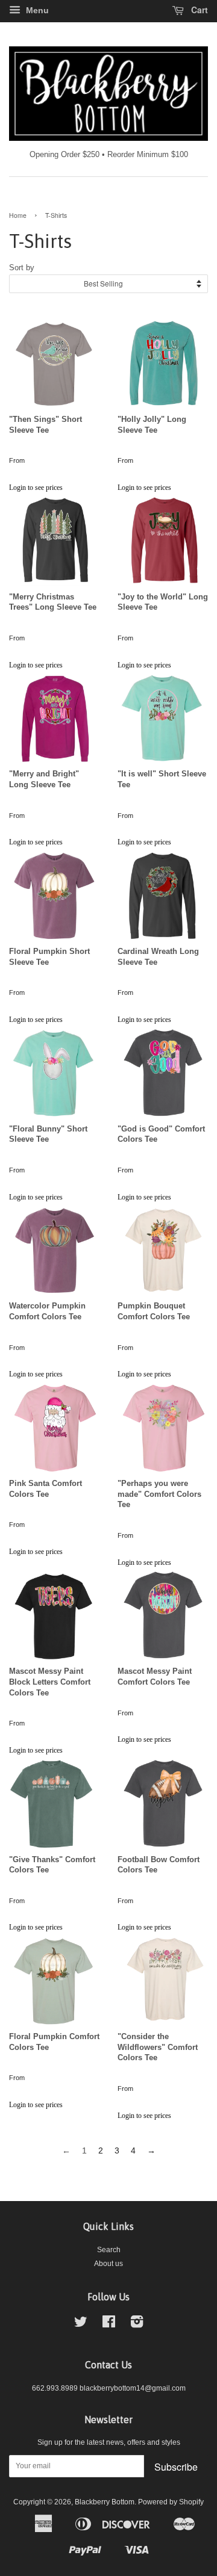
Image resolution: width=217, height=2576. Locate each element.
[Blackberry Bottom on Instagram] (137, 2324)
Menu (36, 10)
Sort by (22, 268)
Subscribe (176, 2467)
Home (18, 215)
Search (109, 2250)
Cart (198, 10)
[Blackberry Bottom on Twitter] (81, 2324)
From (17, 460)
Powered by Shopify (171, 2502)
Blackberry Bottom (105, 2502)
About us (108, 2264)
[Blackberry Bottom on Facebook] (109, 2324)
